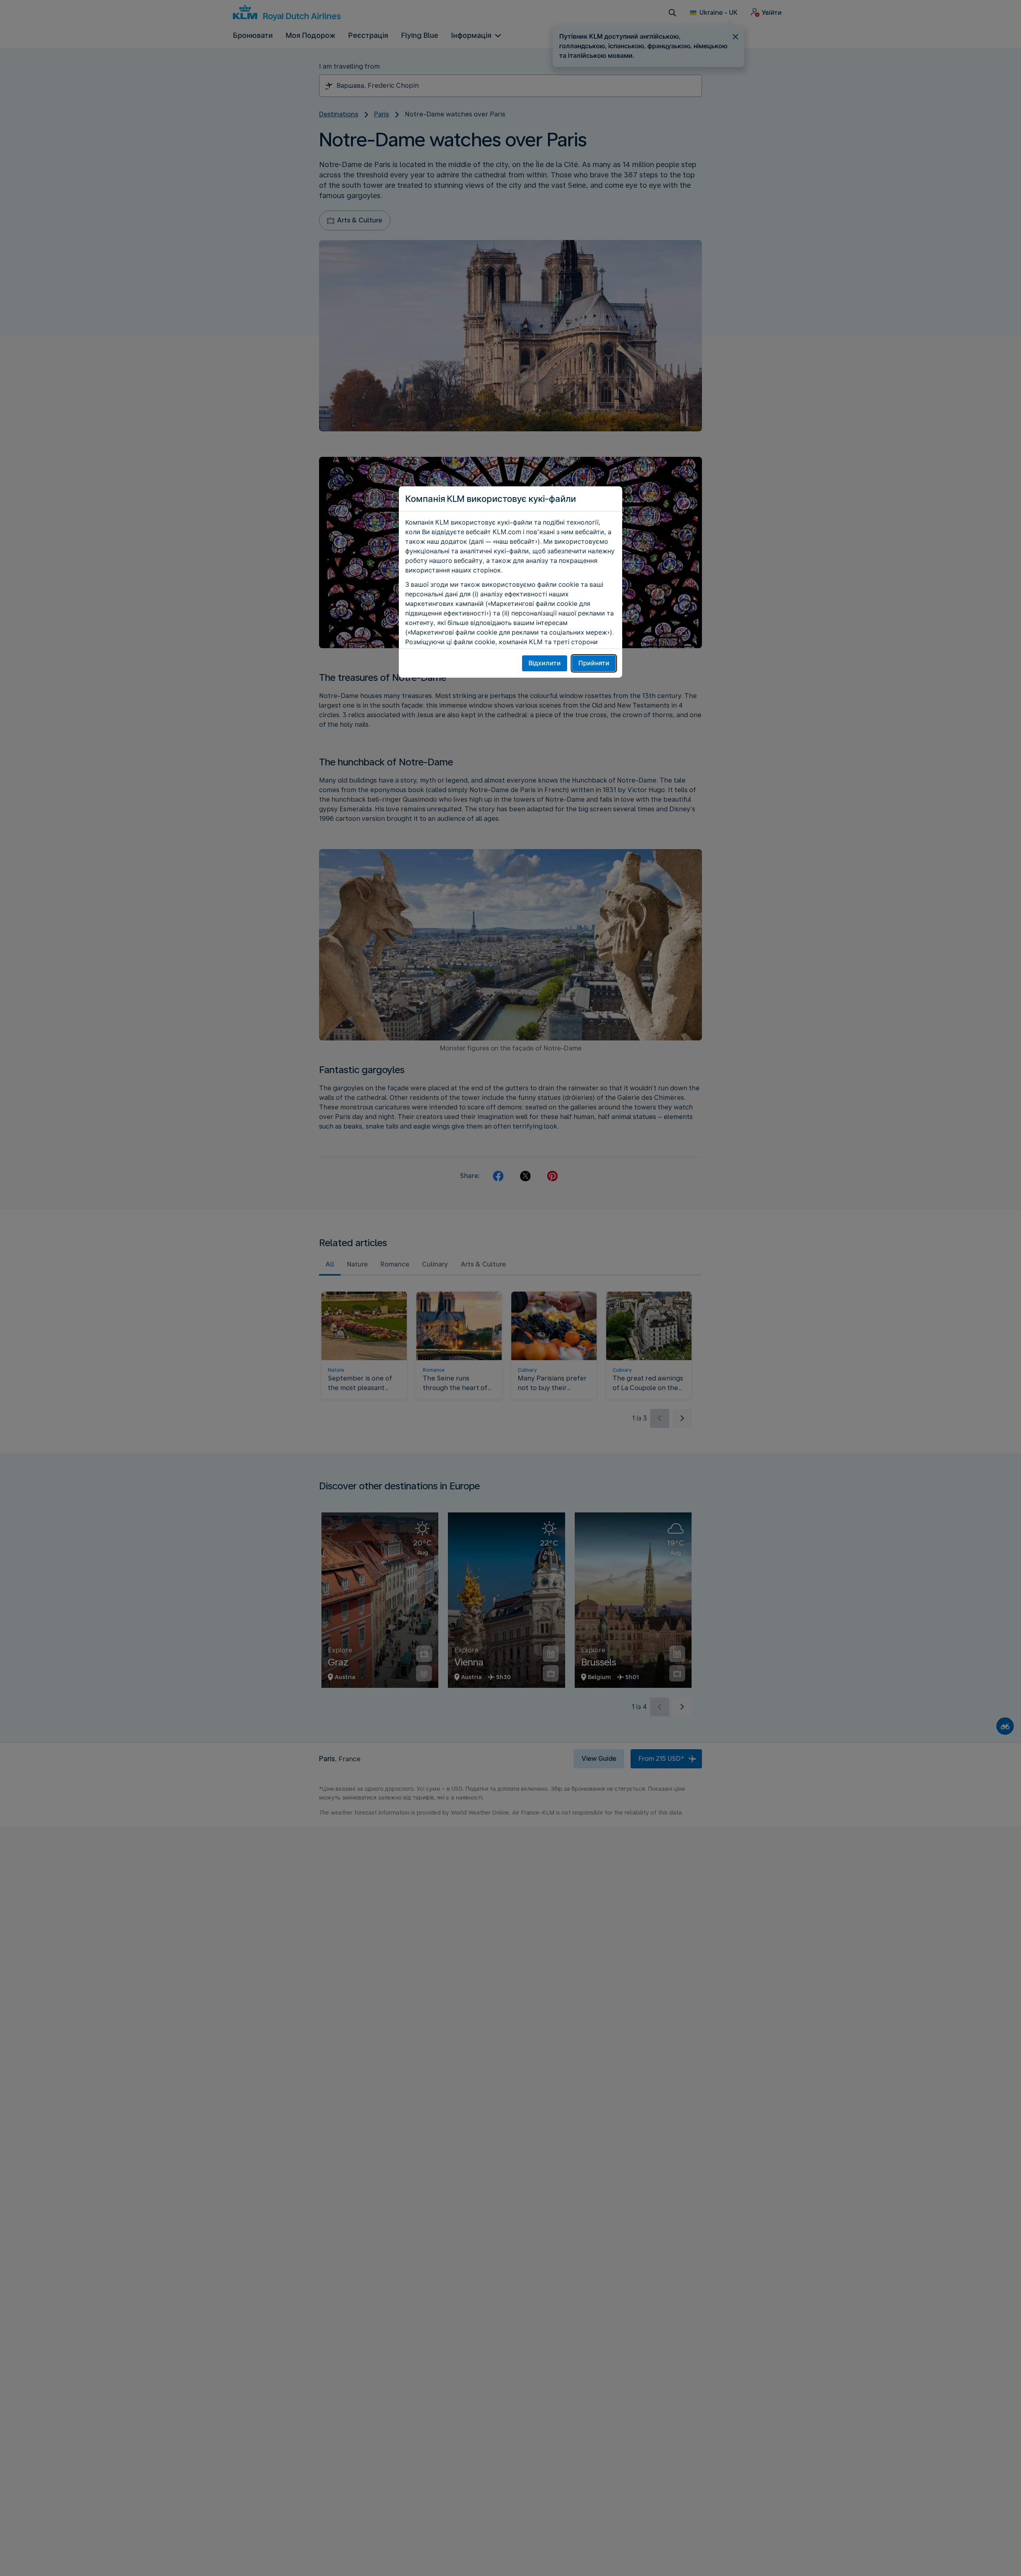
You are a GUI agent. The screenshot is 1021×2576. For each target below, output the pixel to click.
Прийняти (594, 663)
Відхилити (545, 663)
